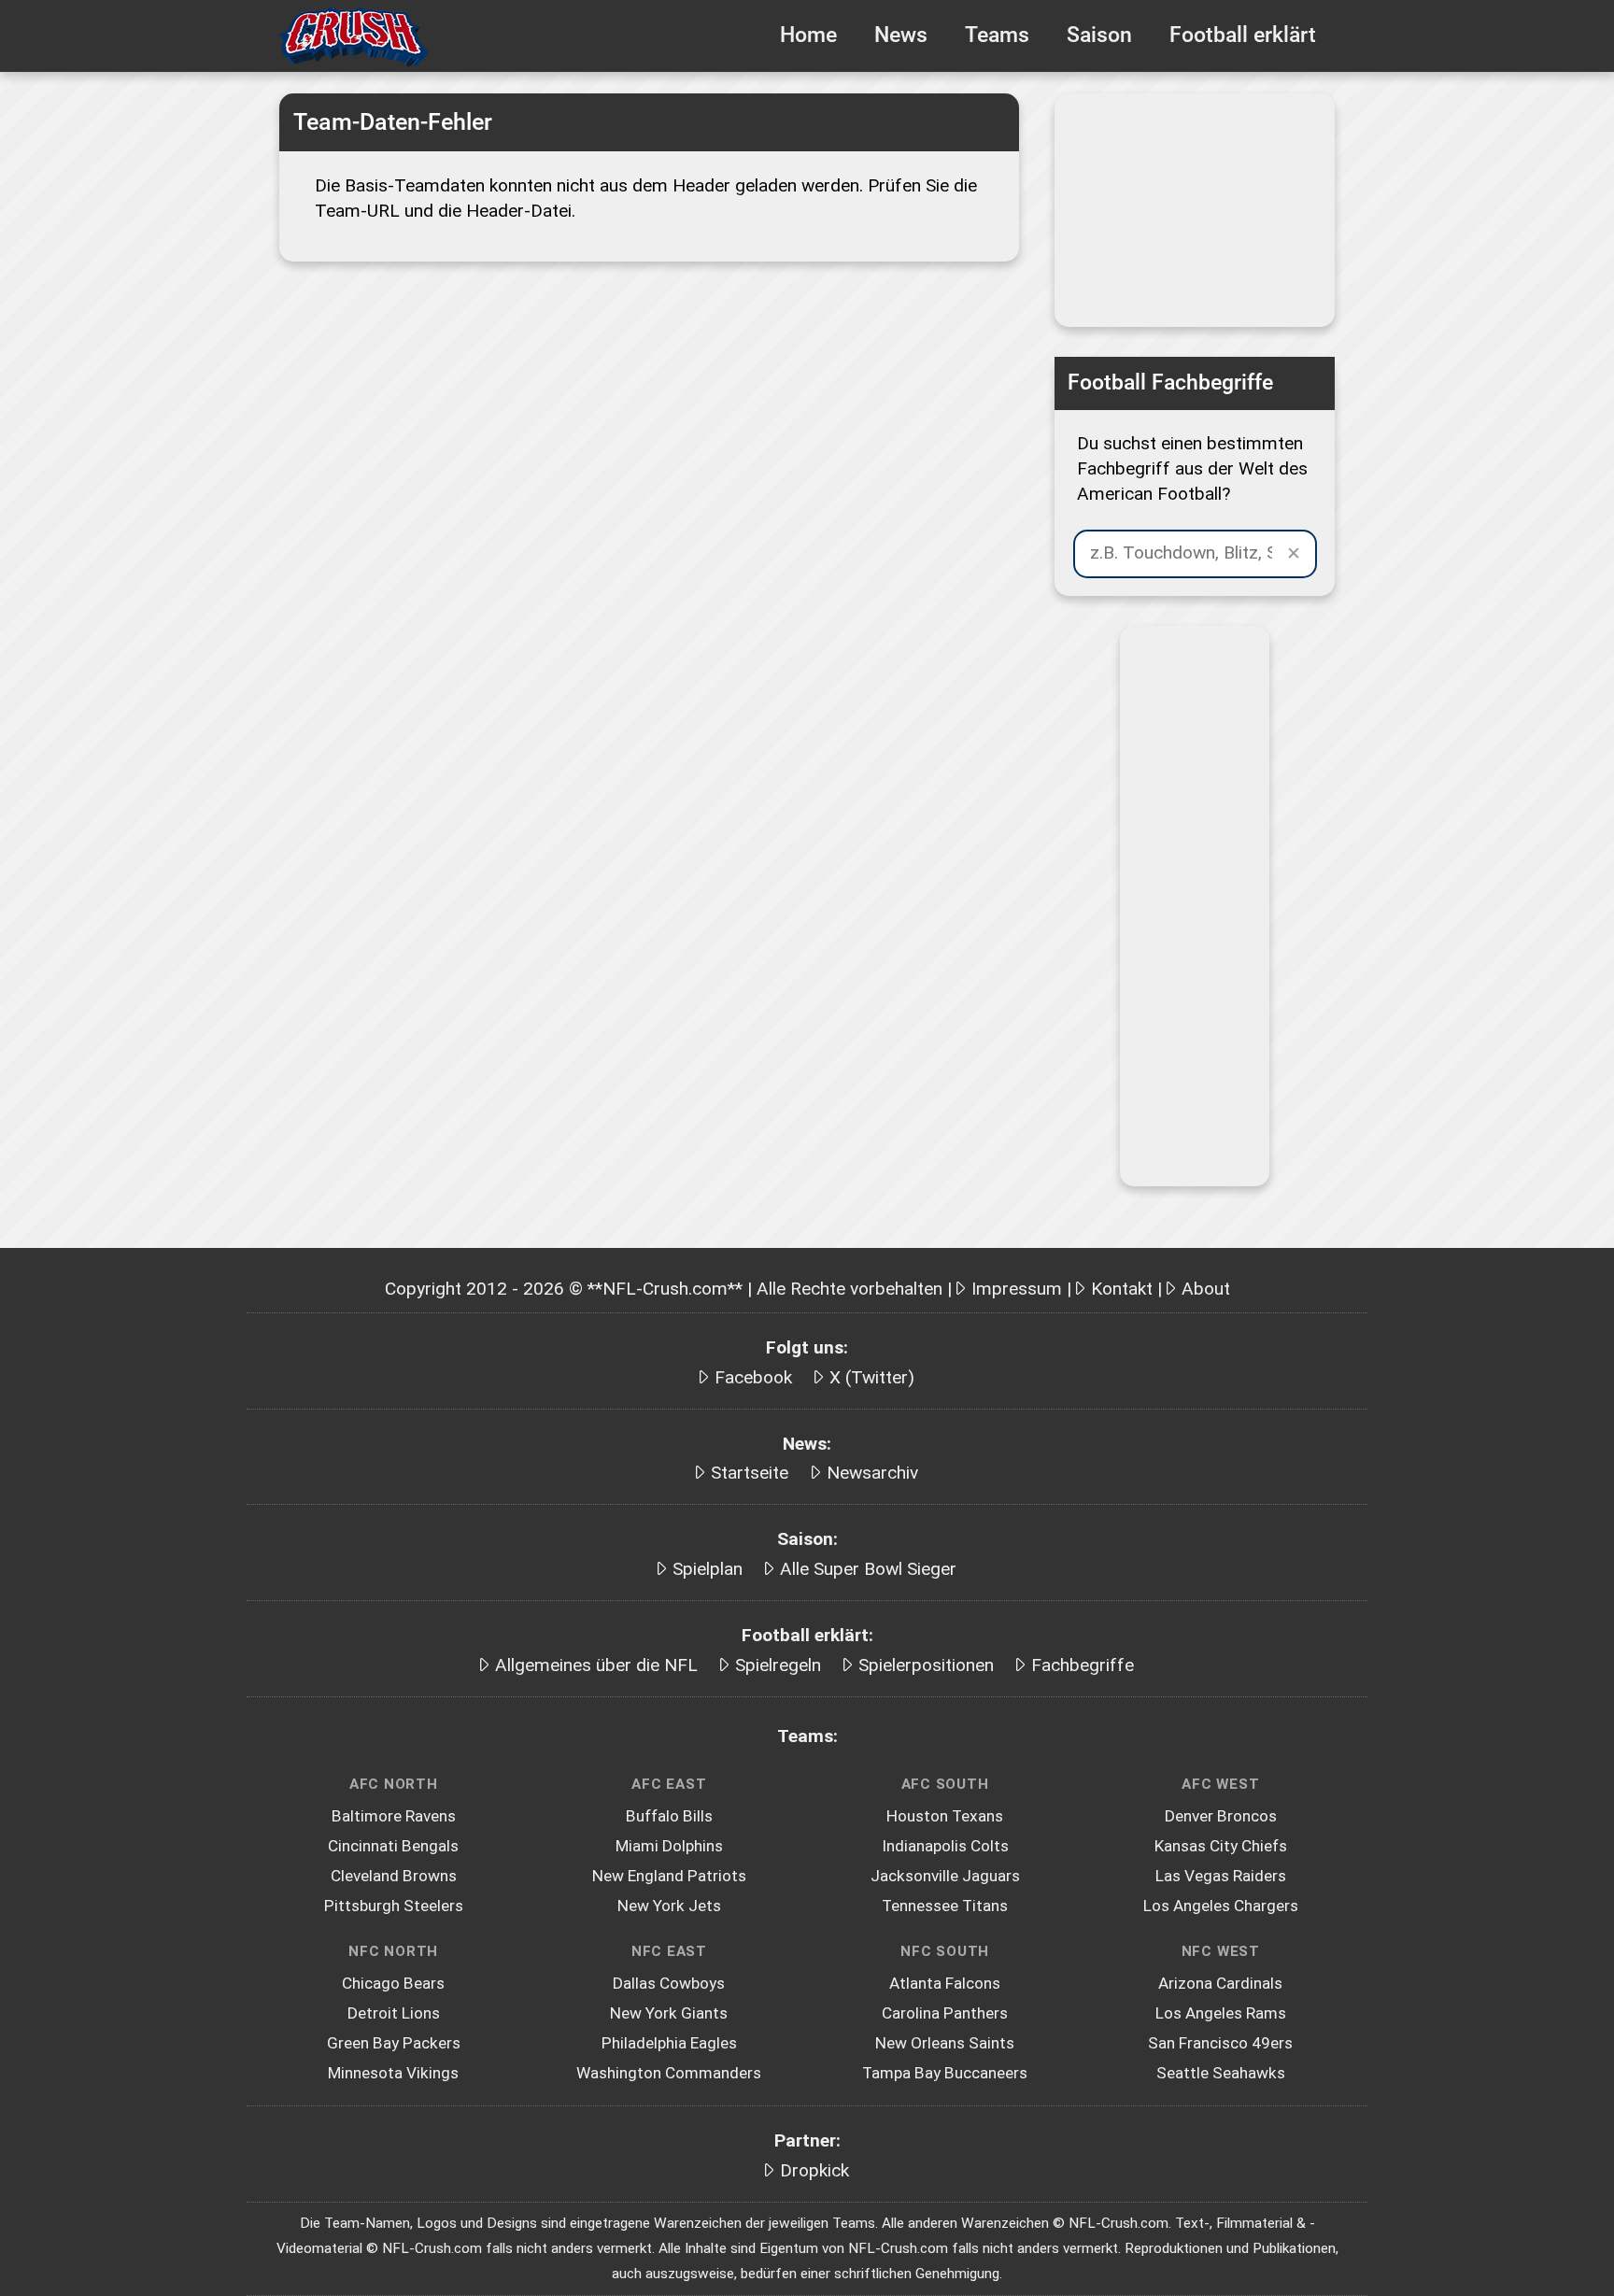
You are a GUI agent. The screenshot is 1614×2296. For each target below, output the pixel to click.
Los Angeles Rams (1221, 2013)
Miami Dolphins (669, 1846)
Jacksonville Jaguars (945, 1876)
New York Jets (669, 1906)
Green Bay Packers (394, 2043)
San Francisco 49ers (1220, 2043)
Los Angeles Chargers (1221, 1906)
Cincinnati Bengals (393, 1846)
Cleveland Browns (394, 1876)
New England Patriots (669, 1876)
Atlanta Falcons (945, 1983)
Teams (997, 35)
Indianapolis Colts (945, 1846)
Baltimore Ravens (394, 1816)
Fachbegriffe (1083, 1665)
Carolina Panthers (945, 2013)
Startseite (750, 1473)
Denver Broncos (1221, 1816)
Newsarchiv (872, 1473)
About (1206, 1289)
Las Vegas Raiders (1221, 1876)
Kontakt (1122, 1289)
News (901, 35)
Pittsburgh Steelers (394, 1906)
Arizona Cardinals (1220, 1983)
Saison (1099, 35)
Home (808, 35)
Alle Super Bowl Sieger (868, 1569)
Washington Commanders (669, 2073)
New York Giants (669, 2013)
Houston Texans (945, 1816)
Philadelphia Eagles (669, 2043)
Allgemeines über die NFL (596, 1665)
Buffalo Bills (669, 1816)
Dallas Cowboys (669, 1983)
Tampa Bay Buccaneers (945, 2073)
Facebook (753, 1377)
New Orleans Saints (945, 2043)
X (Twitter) (872, 1377)
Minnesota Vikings (393, 2073)
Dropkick (814, 2170)
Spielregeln (778, 1665)
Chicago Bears (393, 1983)
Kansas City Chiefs (1221, 1846)
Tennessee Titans (945, 1906)
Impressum (1017, 1289)
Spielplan (708, 1569)
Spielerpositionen (926, 1665)
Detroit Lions (394, 2013)
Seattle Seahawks (1221, 2073)
